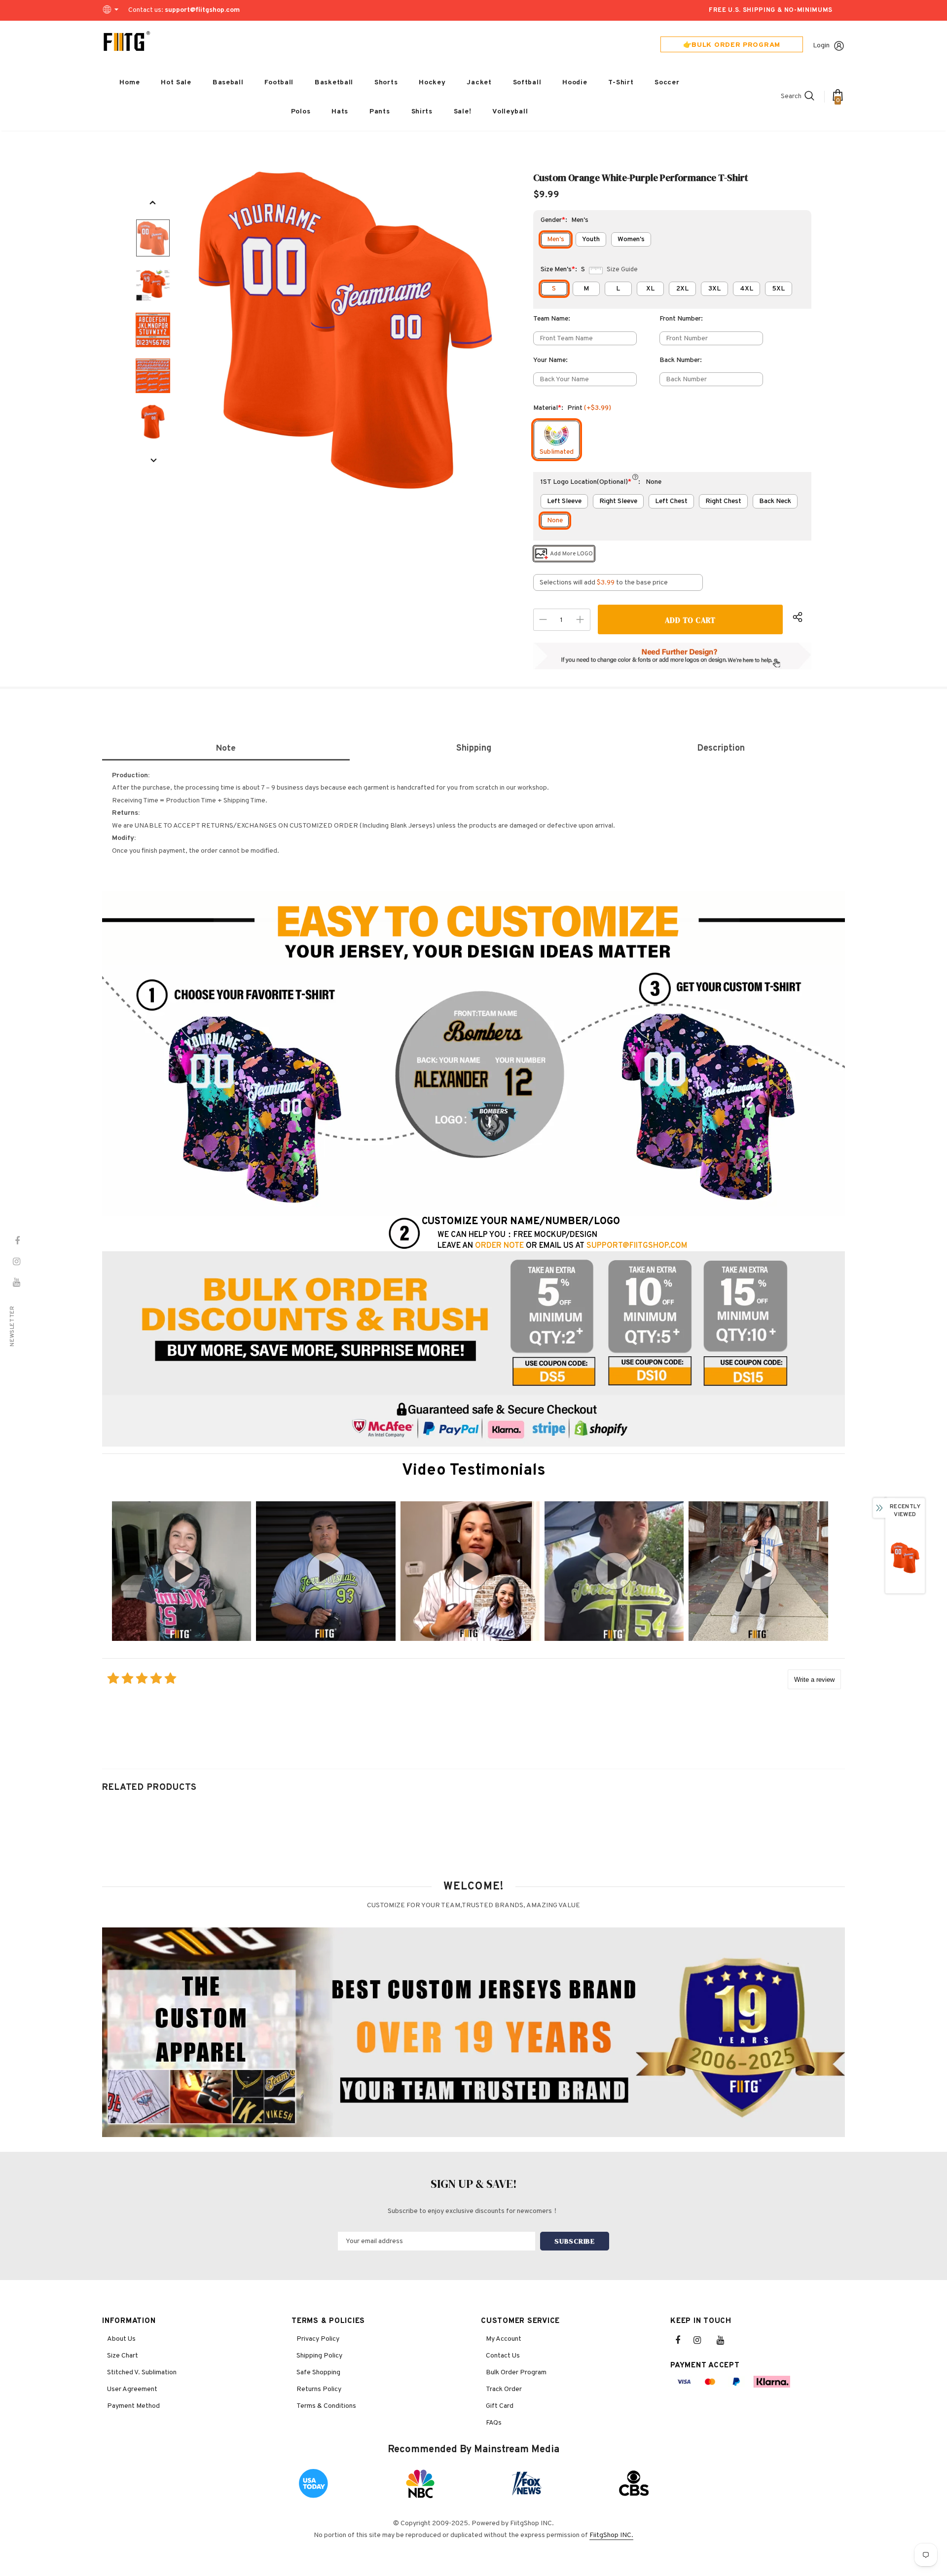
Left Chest (671, 501)
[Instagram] (702, 2340)
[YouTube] (726, 2340)
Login (821, 46)
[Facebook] (684, 2340)
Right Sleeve (618, 501)
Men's (556, 239)
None (555, 521)
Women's (631, 239)
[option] (346, 330)
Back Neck (775, 501)
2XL (682, 289)
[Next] (153, 461)
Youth (591, 239)
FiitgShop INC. (611, 2535)
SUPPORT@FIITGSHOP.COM (637, 1246)
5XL (778, 289)
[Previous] (153, 203)
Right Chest (723, 501)
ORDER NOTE (499, 1246)
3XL (714, 289)
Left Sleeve (564, 501)
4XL (747, 289)
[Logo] (127, 41)
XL (650, 289)
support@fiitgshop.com (202, 10)
